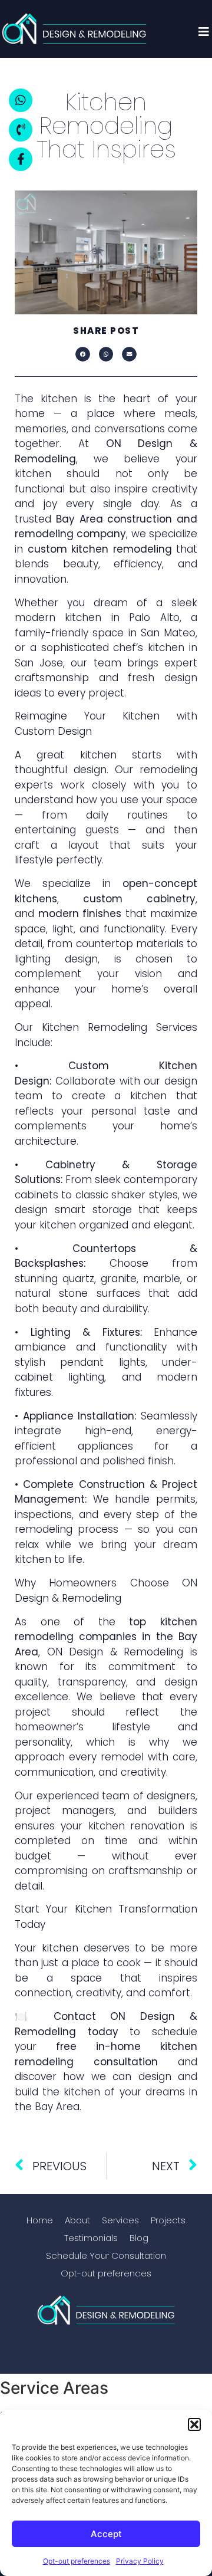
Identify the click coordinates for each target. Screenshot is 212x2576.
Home (40, 2220)
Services (120, 2220)
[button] (194, 2424)
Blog (139, 2238)
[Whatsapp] (21, 100)
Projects (168, 2220)
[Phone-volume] (21, 130)
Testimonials (91, 2238)
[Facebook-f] (21, 159)
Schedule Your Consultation (106, 2255)
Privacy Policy (140, 2561)
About (77, 2220)
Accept (106, 2534)
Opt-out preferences (77, 2561)
